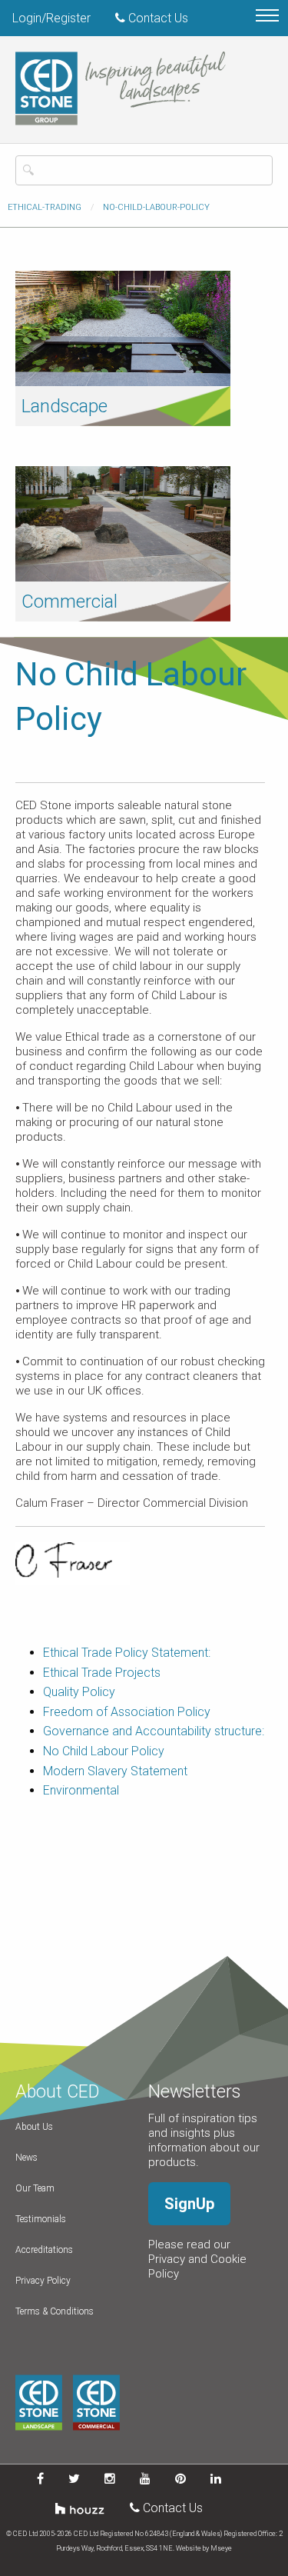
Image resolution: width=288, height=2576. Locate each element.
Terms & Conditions (55, 2311)
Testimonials (41, 2219)
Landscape (65, 406)
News (26, 2158)
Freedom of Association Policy (127, 1712)
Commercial (70, 602)
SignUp (189, 2204)
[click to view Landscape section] (123, 327)
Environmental (81, 1790)
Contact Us (157, 18)
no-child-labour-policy (156, 207)
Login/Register (51, 18)
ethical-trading (45, 207)
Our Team (35, 2188)
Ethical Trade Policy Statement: (127, 1653)
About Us (34, 2127)
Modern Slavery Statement (115, 1771)
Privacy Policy (43, 2281)
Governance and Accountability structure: (154, 1731)
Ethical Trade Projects (102, 1673)
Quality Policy (79, 1692)
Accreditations (44, 2250)
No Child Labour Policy (104, 1751)
